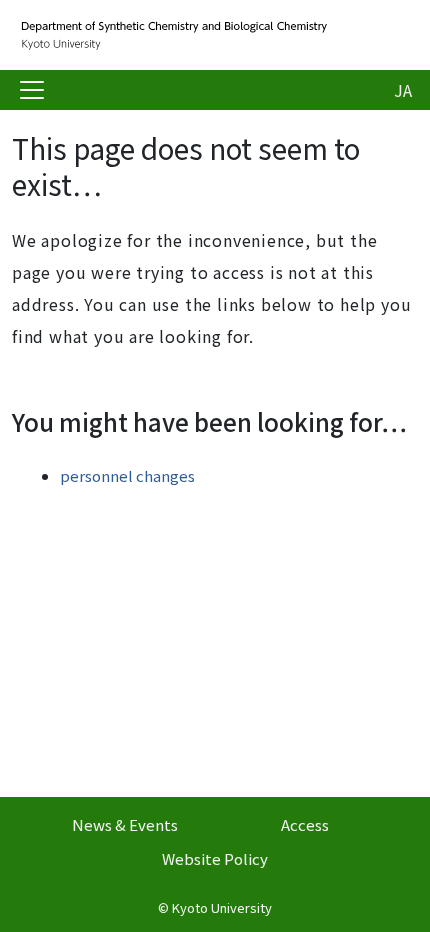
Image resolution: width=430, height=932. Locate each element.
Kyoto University (222, 907)
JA (403, 90)
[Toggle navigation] (32, 90)
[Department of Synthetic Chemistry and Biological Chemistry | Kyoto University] (172, 35)
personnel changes (127, 475)
